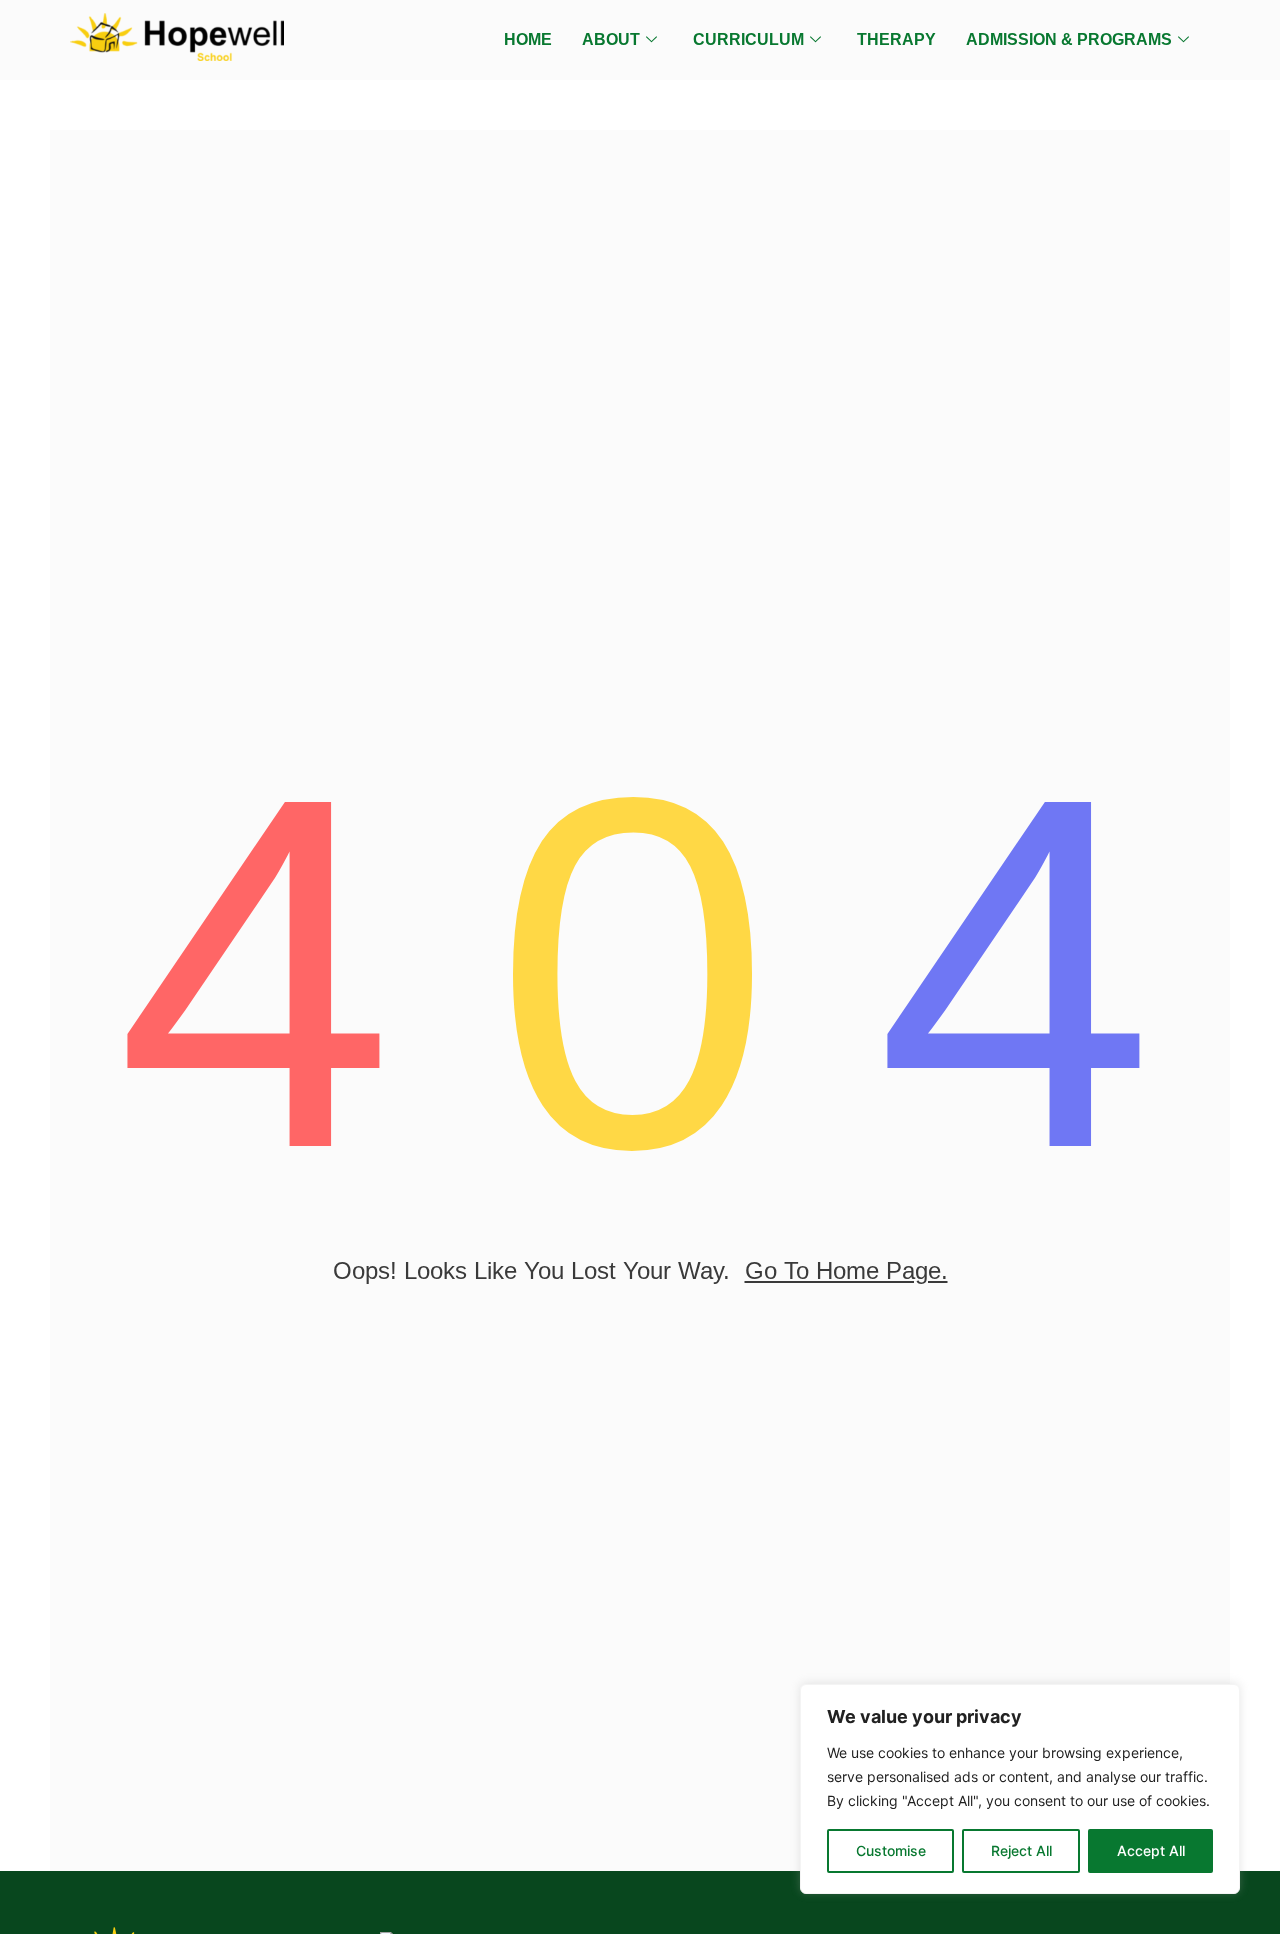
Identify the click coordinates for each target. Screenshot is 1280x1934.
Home (528, 39)
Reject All (1021, 1850)
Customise (891, 1850)
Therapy (896, 39)
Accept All (1151, 1850)
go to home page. (846, 1270)
